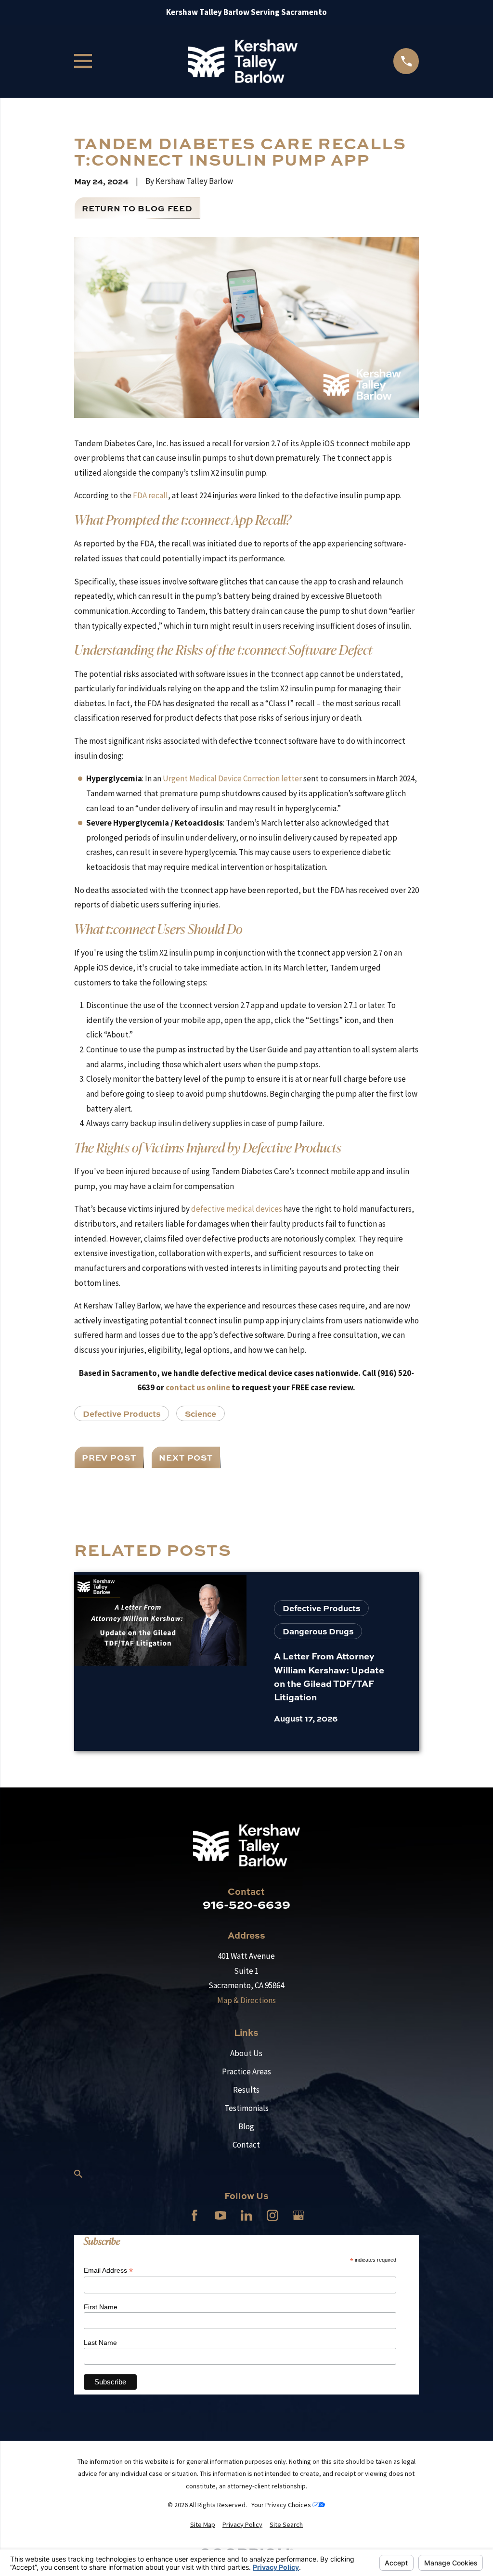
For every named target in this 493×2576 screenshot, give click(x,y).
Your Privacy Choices (282, 2505)
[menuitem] (203, 2525)
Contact (246, 2145)
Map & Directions (246, 2000)
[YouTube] (221, 2215)
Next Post (186, 1457)
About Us (246, 2053)
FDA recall (150, 495)
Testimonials (246, 2108)
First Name (101, 2307)
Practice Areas (246, 2071)
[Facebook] (195, 2215)
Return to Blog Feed (137, 208)
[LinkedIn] (246, 2215)
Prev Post (109, 1457)
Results (246, 2090)
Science (201, 1413)
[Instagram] (272, 2215)
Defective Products (122, 1413)
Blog (246, 2126)
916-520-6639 (246, 1904)
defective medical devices (237, 1209)
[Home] (242, 61)
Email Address (108, 2271)
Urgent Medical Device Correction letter (232, 778)
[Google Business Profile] (298, 2215)
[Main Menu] (83, 61)
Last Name (100, 2343)
